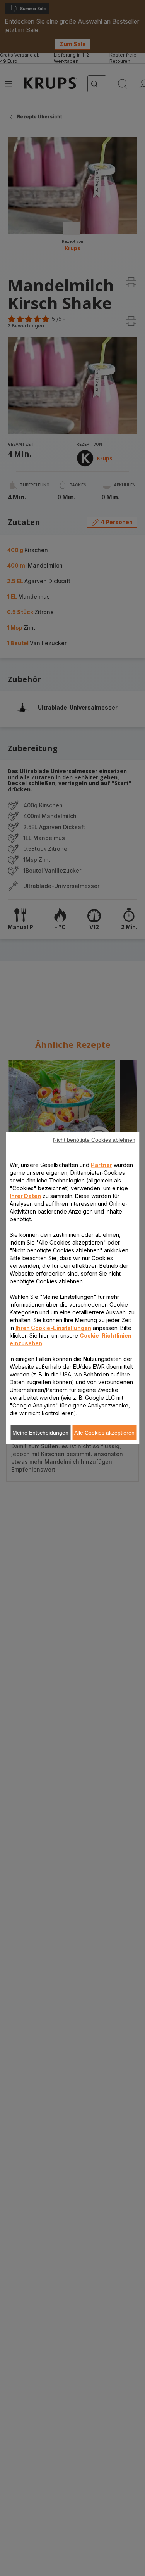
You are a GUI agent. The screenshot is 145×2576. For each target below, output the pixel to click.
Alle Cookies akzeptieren (104, 1433)
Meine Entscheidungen (40, 1433)
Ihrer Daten (25, 1196)
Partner (101, 1165)
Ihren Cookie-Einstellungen (53, 1328)
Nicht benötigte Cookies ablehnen (94, 1140)
